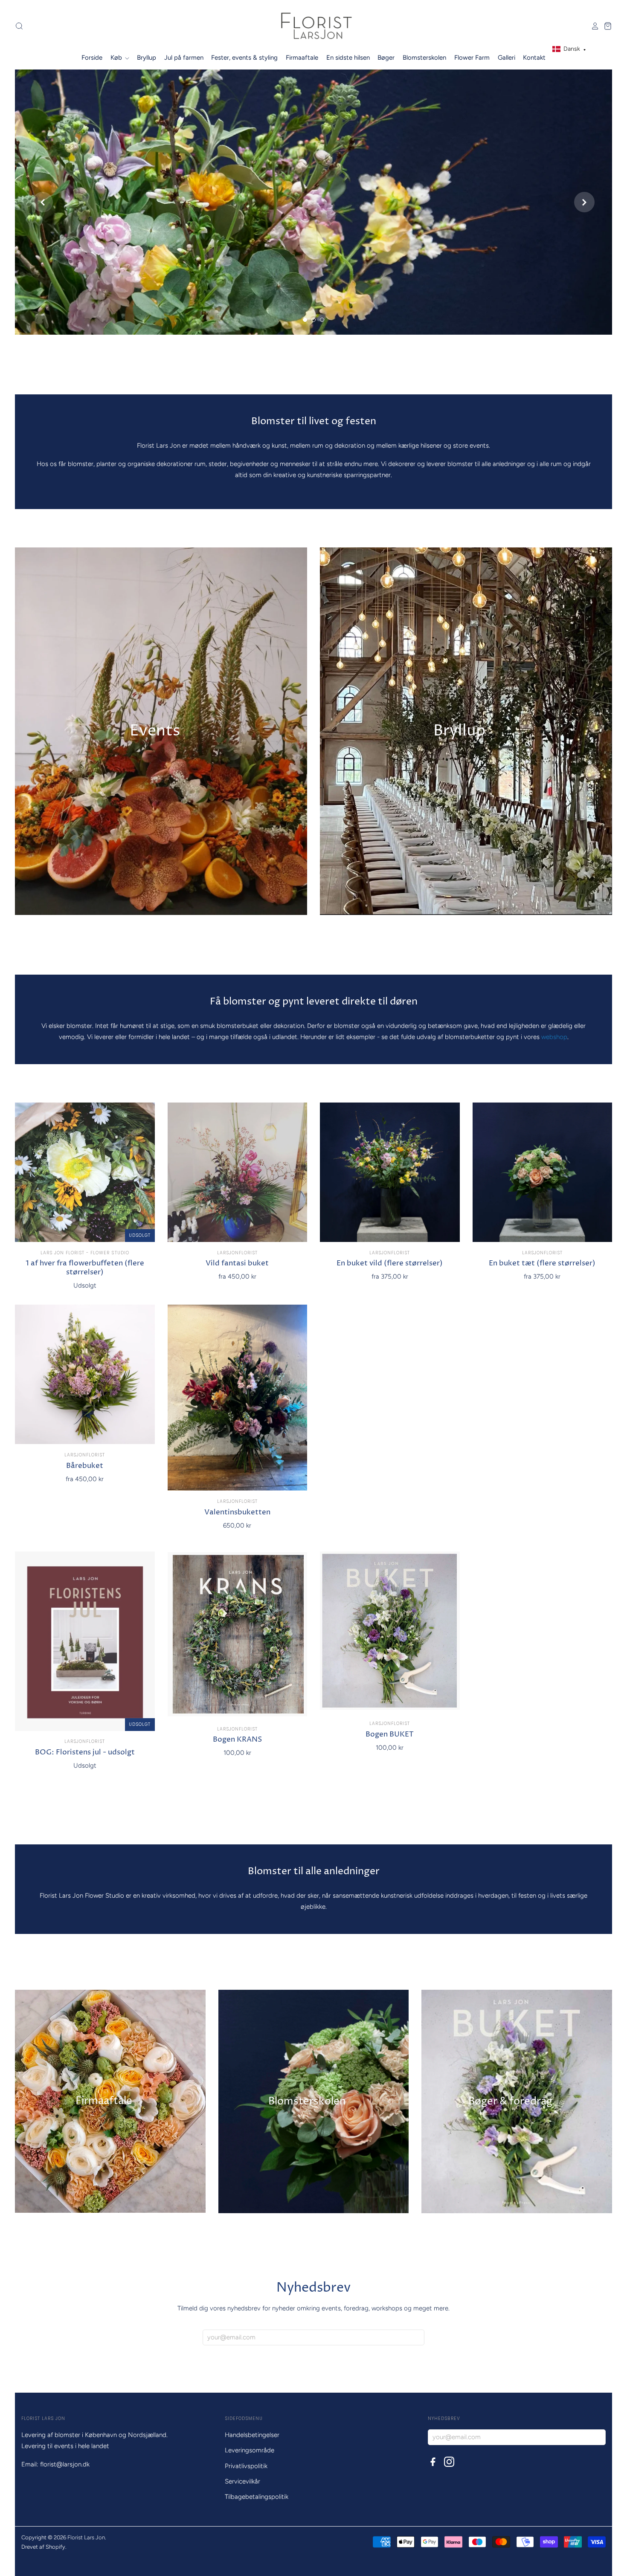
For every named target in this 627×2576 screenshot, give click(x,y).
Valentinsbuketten (237, 1512)
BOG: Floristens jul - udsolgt (85, 1753)
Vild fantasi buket (237, 1263)
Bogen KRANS (237, 1740)
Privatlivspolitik (246, 2466)
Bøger (386, 58)
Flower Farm (472, 58)
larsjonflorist (237, 1253)
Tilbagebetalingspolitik (257, 2497)
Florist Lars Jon (86, 2537)
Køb (117, 58)
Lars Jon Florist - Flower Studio (85, 1253)
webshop (554, 1037)
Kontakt (534, 58)
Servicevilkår (242, 2481)
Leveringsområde (250, 2450)
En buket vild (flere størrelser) (390, 1263)
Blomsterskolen (424, 58)
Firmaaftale (302, 58)
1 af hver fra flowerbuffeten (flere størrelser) (85, 1268)
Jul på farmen (184, 58)
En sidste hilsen (348, 58)
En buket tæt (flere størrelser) (542, 1263)
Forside (92, 58)
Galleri (507, 58)
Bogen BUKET (390, 1735)
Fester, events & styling (244, 58)
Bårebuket (85, 1466)
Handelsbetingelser (252, 2435)
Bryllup (147, 58)
